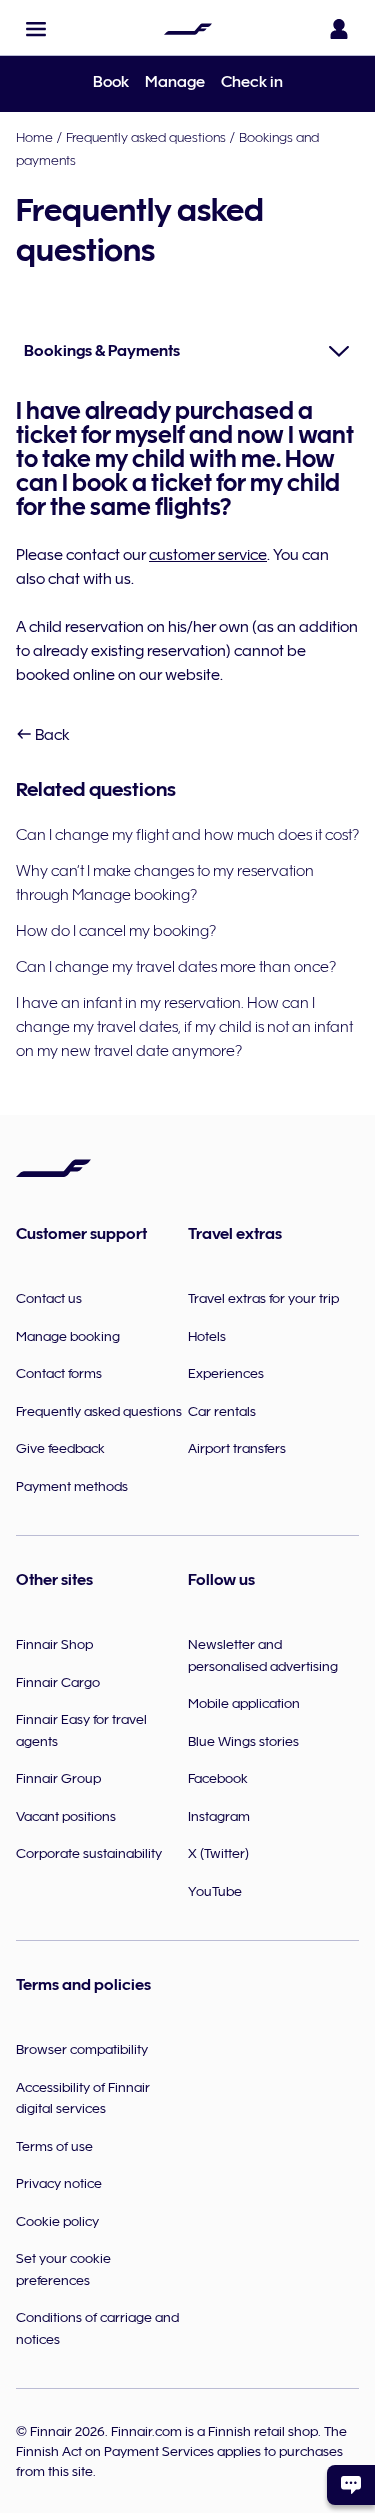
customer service (208, 555)
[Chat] (351, 2485)
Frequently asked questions (146, 137)
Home (34, 137)
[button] (36, 29)
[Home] (188, 29)
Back (51, 735)
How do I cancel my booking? (116, 931)
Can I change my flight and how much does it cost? (187, 835)
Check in (252, 82)
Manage (175, 82)
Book (111, 82)
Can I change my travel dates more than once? (176, 967)
